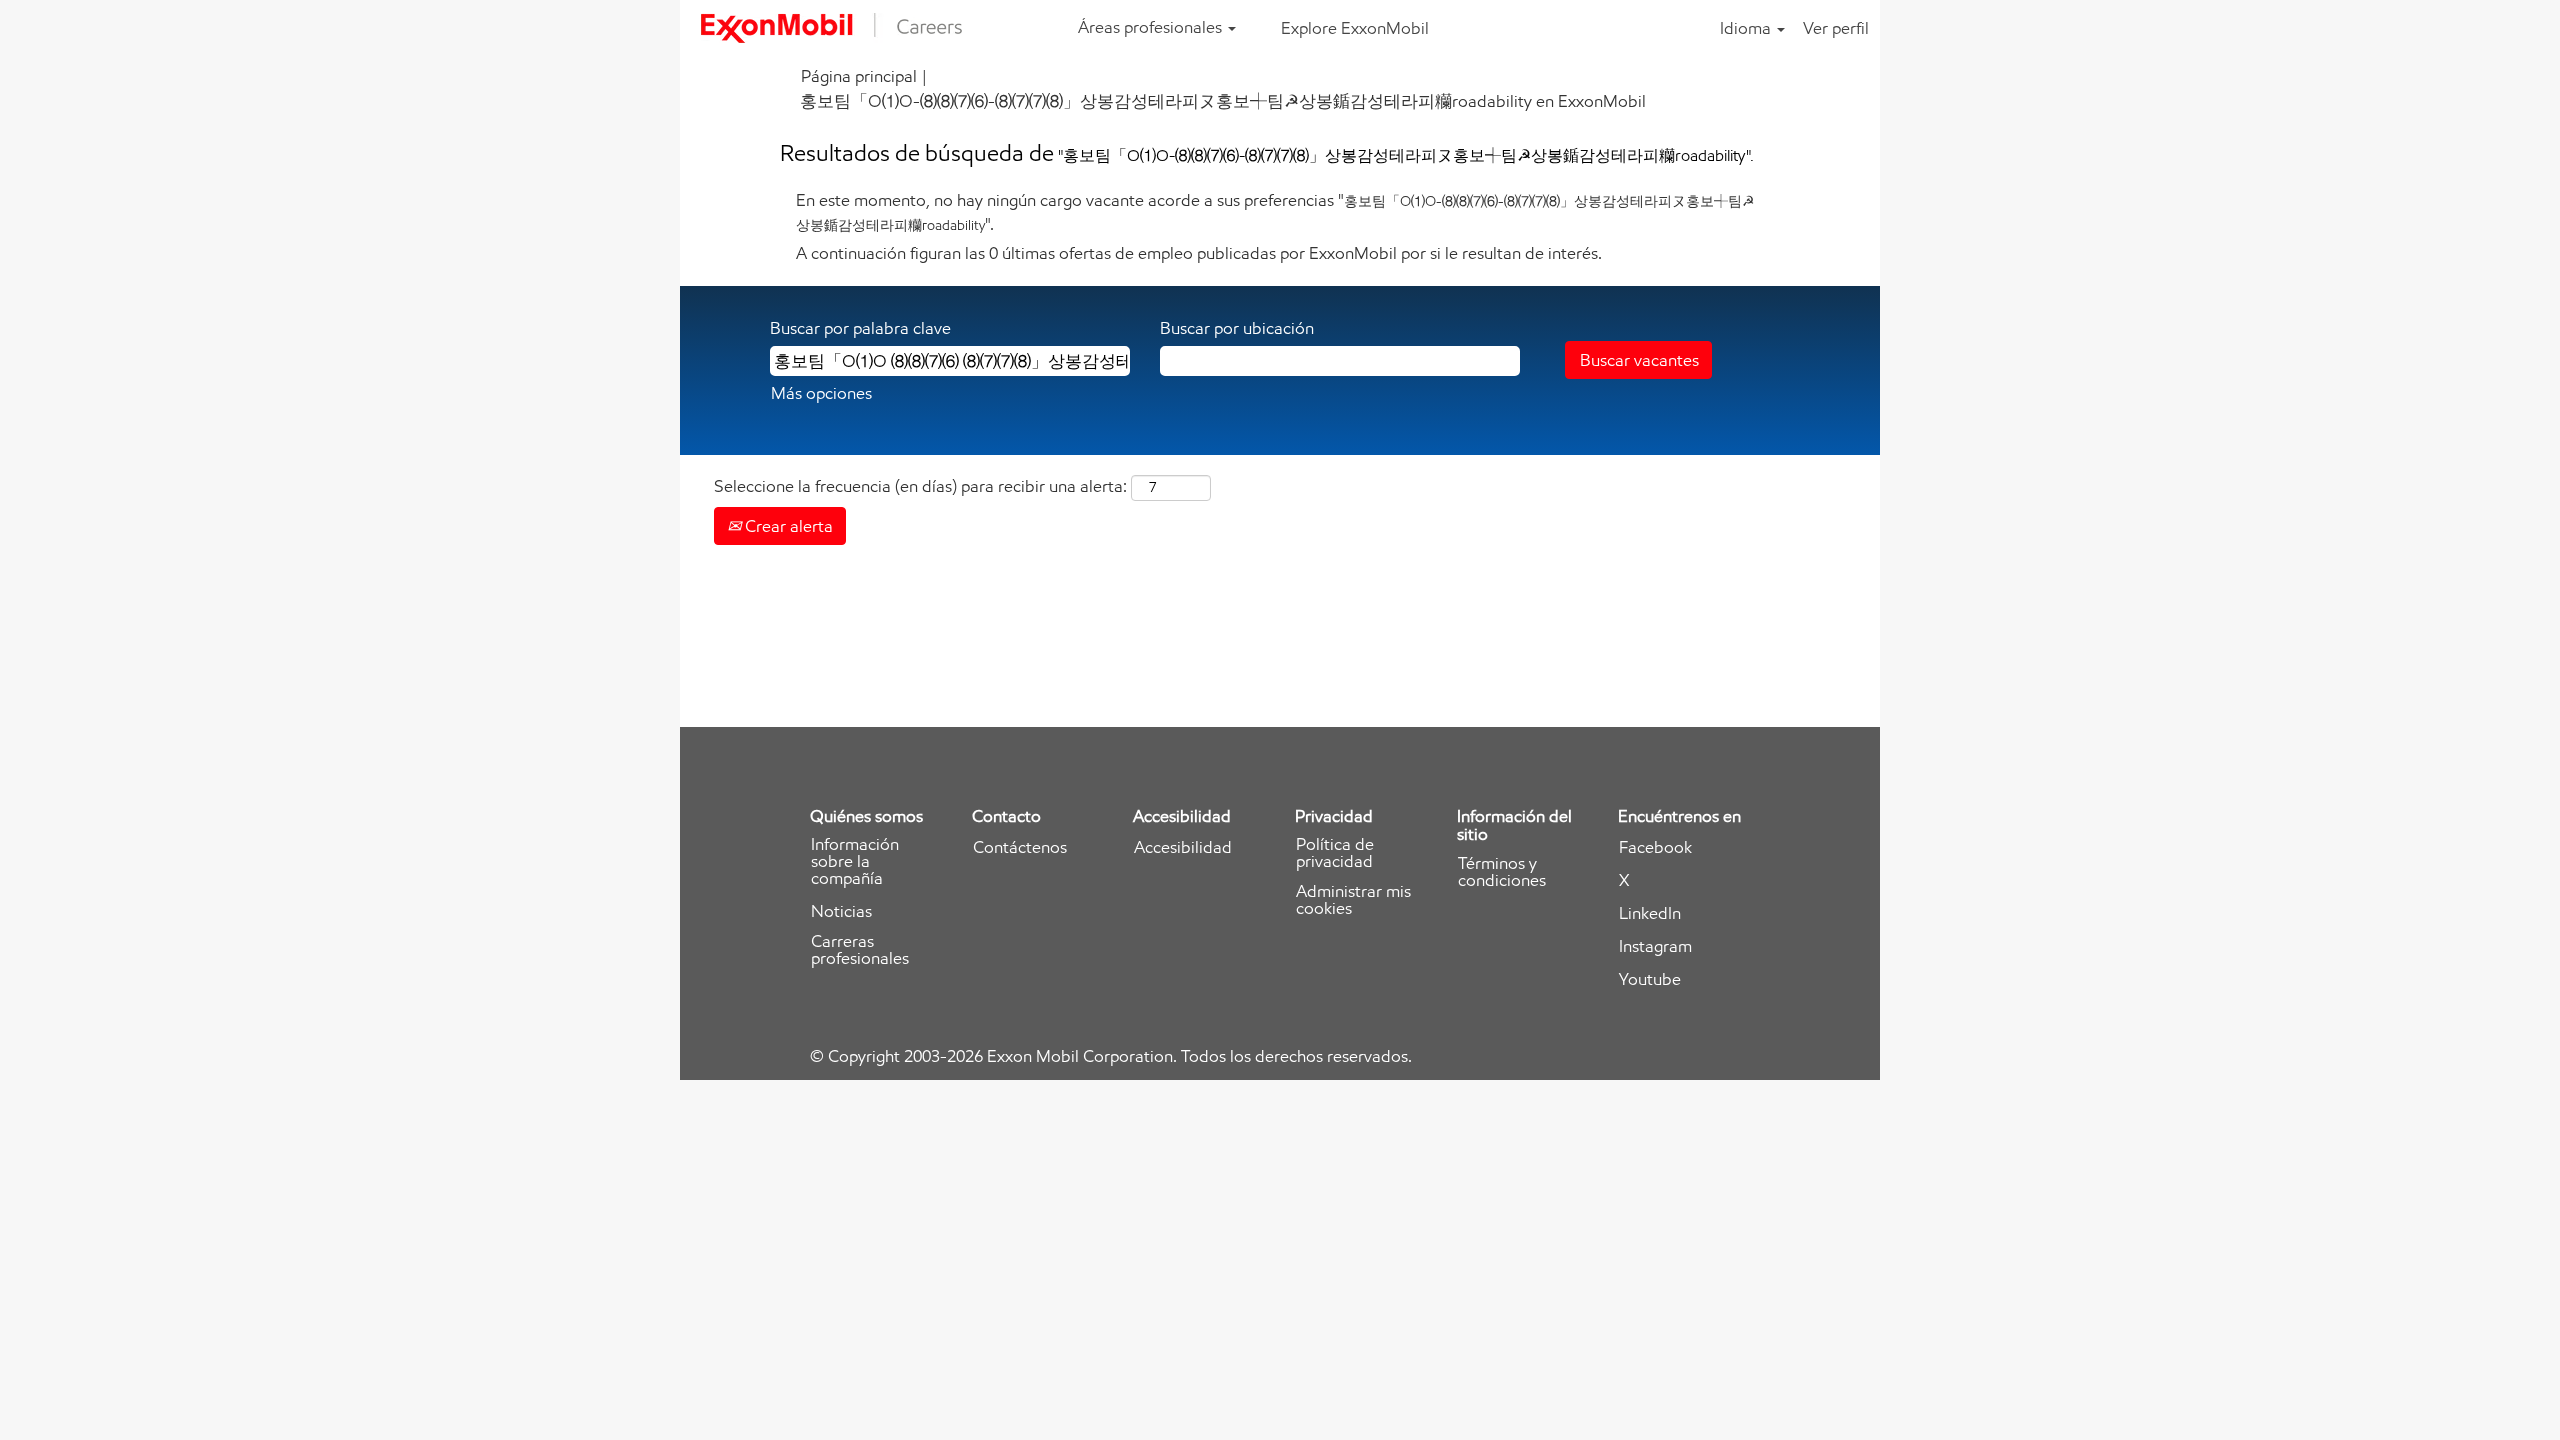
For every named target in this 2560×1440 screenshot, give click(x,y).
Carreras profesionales (860, 950)
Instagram (1655, 946)
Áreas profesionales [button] (1152, 27)
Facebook (1655, 847)
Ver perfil (1836, 28)
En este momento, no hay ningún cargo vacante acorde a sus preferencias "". (1275, 212)
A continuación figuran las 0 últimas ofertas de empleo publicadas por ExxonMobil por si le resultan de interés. (1199, 253)
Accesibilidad (1183, 847)
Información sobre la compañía (855, 861)
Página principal (859, 76)
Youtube (1650, 979)
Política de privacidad (1335, 853)
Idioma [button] (1747, 28)
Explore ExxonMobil (1355, 28)
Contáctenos (1020, 847)
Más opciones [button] (821, 393)
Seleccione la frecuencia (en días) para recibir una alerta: (920, 486)
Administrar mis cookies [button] (1353, 900)
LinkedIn (1650, 913)
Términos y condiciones (1502, 872)
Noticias (841, 911)
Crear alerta (787, 526)
